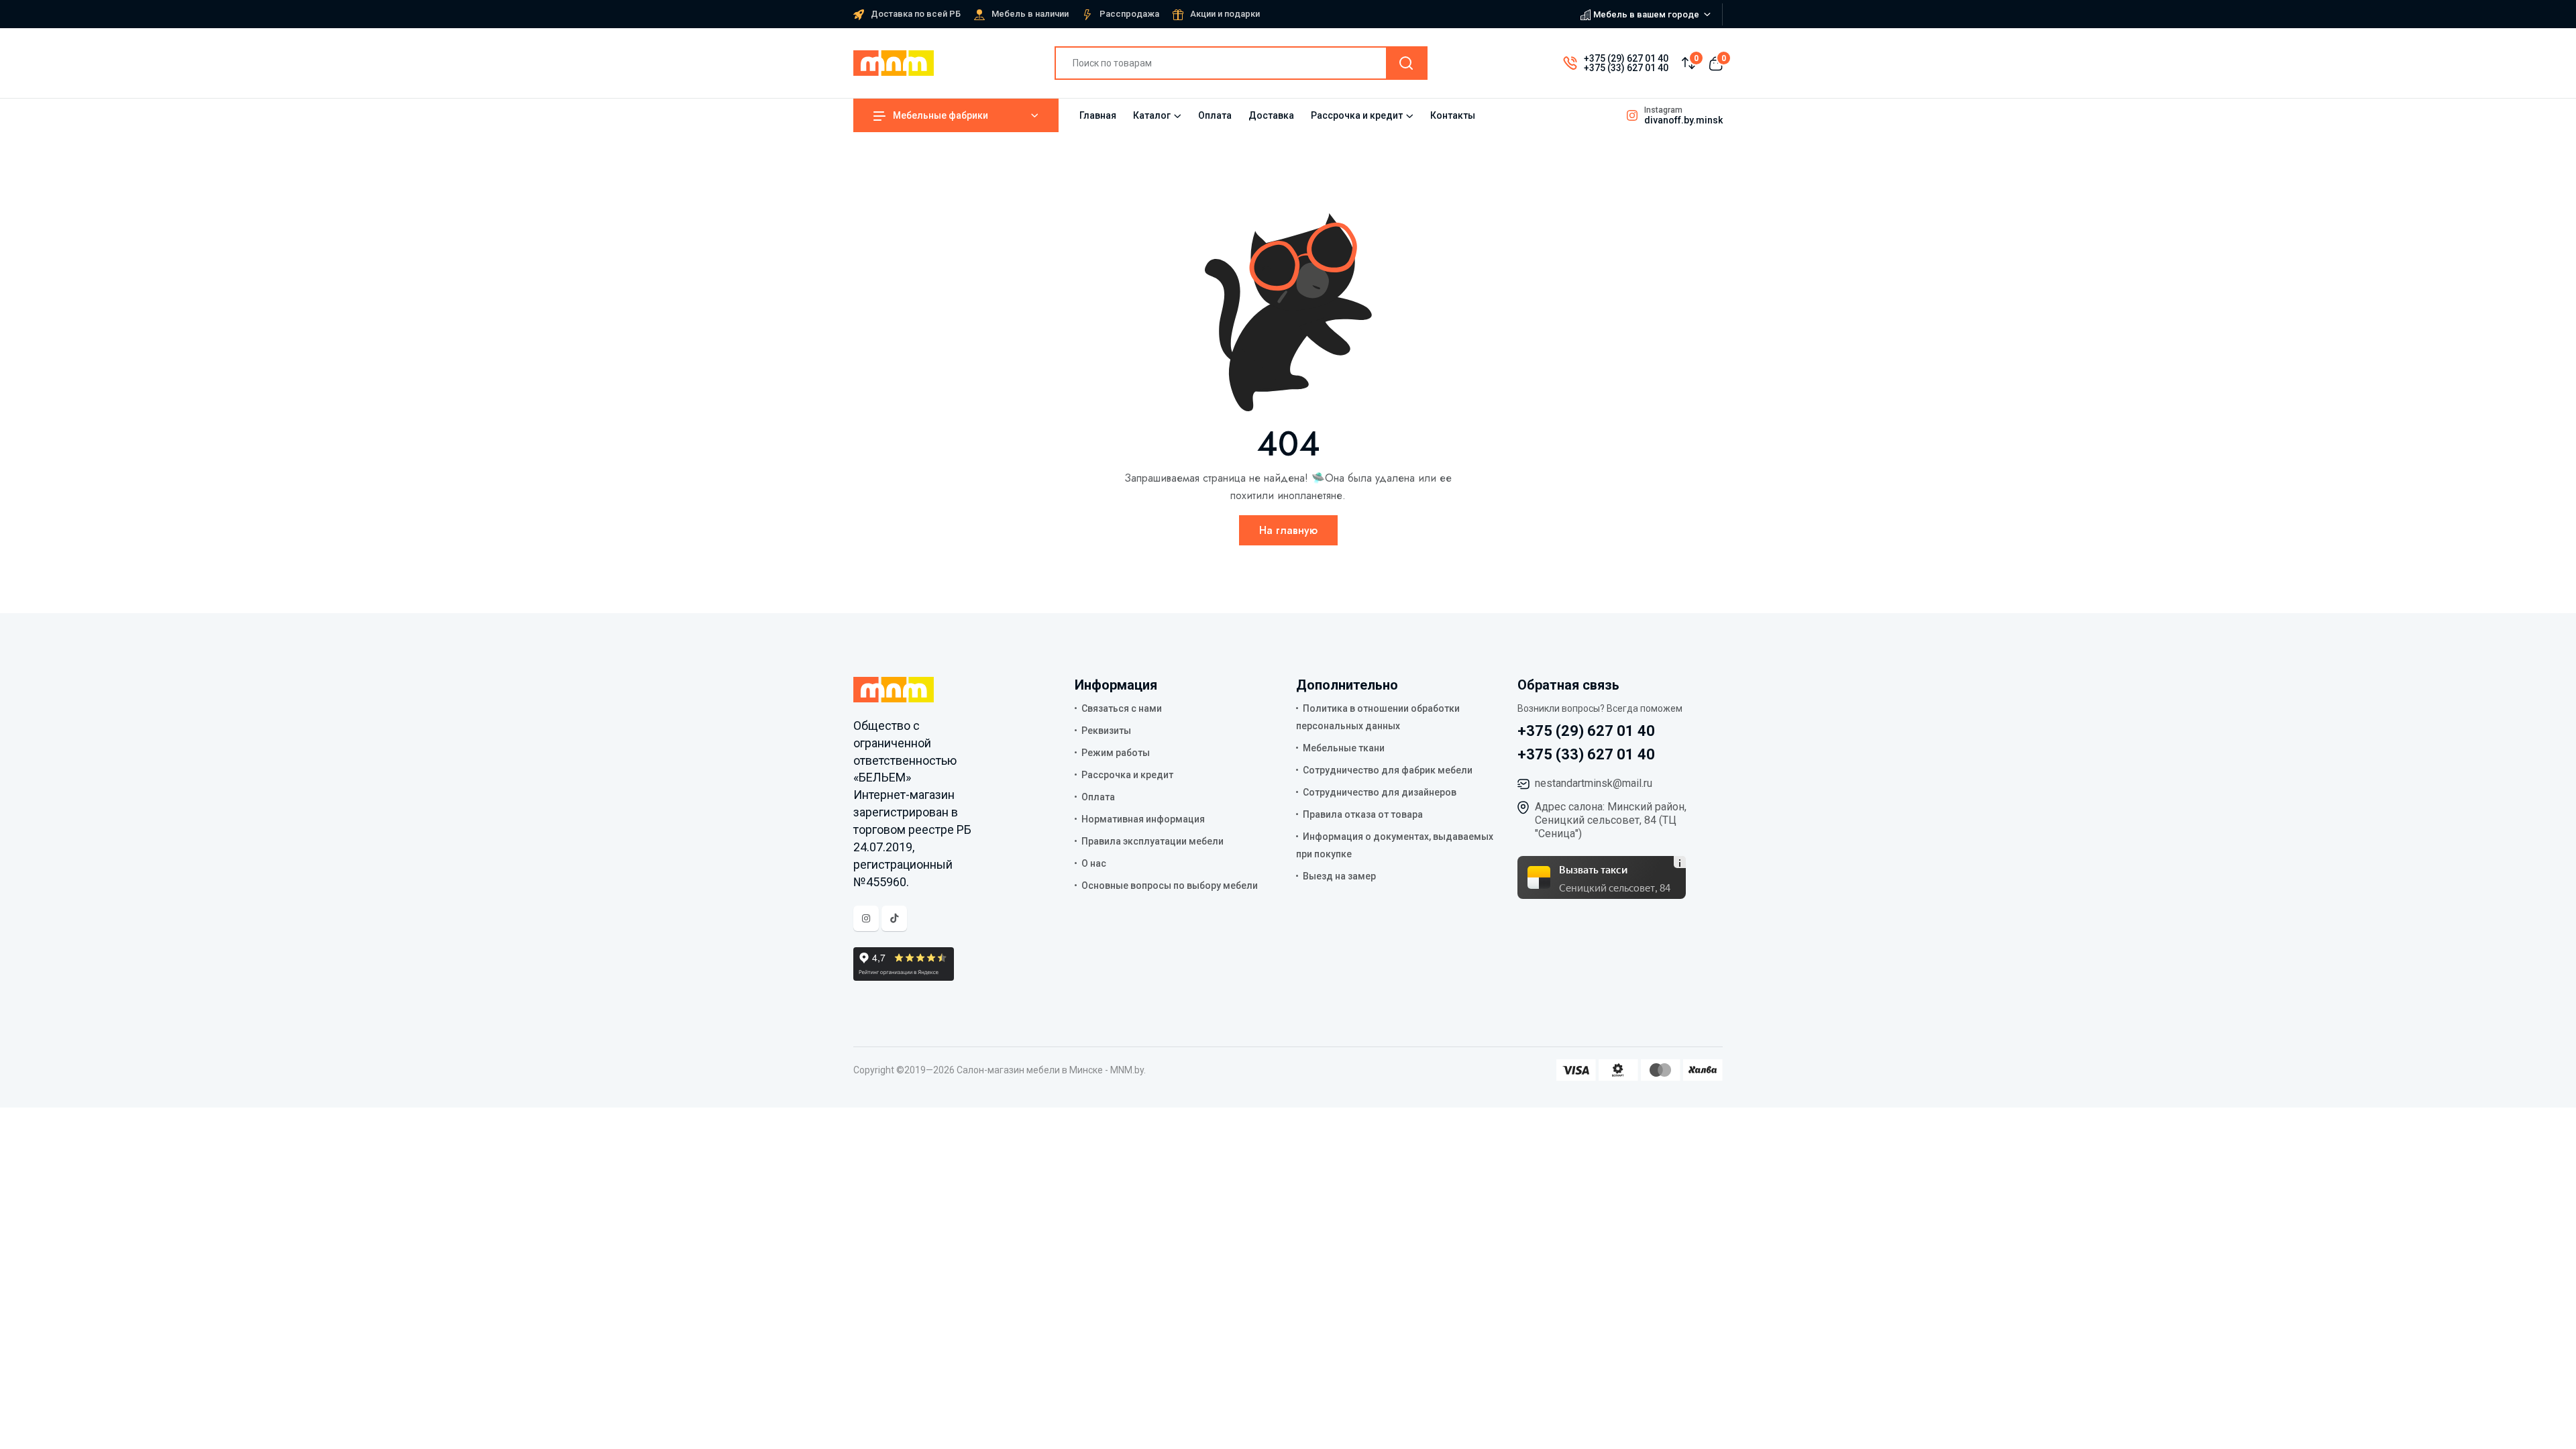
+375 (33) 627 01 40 (1626, 68)
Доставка (1271, 115)
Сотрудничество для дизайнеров (1380, 792)
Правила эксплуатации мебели (1152, 841)
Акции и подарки (1225, 14)
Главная (1098, 115)
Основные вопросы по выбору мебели (1170, 885)
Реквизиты (1106, 731)
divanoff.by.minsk (1683, 120)
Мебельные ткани (1344, 748)
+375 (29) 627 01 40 (1626, 58)
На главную (1288, 530)
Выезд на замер (1339, 876)
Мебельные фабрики (941, 115)
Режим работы (1116, 753)
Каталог (1152, 115)
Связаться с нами (1122, 708)
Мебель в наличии (1030, 14)
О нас (1094, 863)
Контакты (1453, 115)
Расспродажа (1129, 14)
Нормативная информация (1143, 819)
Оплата (1215, 115)
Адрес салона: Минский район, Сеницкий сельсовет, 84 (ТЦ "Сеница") (1611, 820)
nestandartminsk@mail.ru (1594, 783)
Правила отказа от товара (1363, 814)
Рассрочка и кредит (1357, 115)
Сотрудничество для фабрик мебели (1388, 770)
